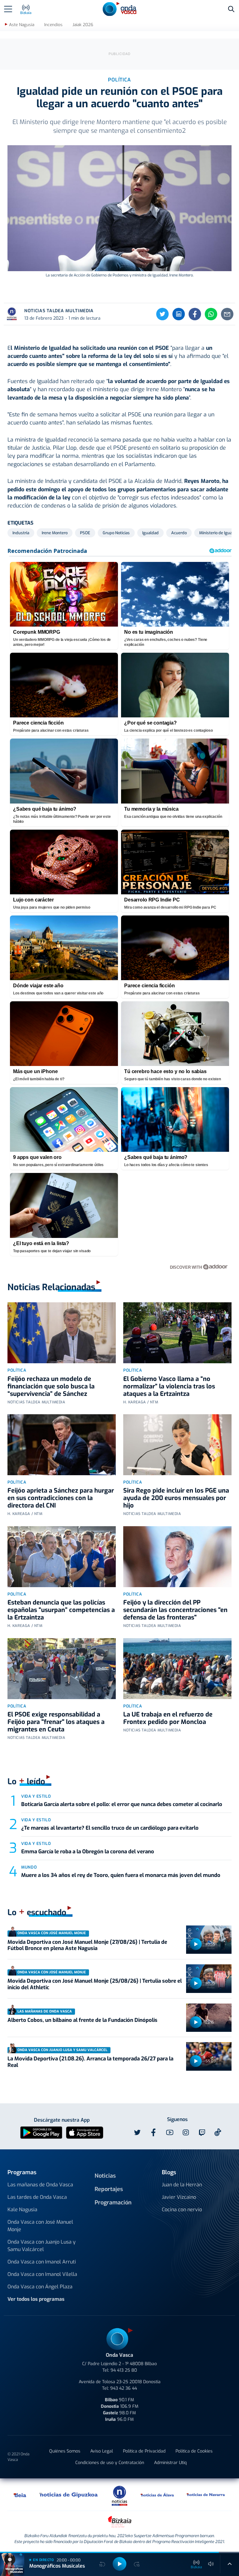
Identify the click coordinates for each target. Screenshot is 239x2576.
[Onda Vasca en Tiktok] (218, 2132)
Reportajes (109, 2189)
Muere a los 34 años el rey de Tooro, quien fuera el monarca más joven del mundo (121, 1875)
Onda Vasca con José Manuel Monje (40, 2226)
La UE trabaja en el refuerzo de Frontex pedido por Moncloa (168, 1718)
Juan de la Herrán (182, 2185)
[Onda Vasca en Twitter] (137, 2133)
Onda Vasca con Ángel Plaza (40, 2287)
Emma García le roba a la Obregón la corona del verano (88, 1852)
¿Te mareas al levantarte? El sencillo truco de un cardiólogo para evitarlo (110, 1828)
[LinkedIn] (179, 314)
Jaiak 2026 (83, 25)
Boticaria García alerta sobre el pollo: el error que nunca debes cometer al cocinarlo (122, 1804)
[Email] (227, 314)
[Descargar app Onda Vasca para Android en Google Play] (41, 2132)
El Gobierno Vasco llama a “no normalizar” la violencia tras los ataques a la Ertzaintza (169, 1386)
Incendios (53, 25)
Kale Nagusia (22, 2210)
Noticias (105, 2176)
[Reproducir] (196, 1944)
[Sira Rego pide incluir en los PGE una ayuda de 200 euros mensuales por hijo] (177, 1445)
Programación (113, 2203)
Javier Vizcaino (179, 2197)
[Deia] (20, 2495)
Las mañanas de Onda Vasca (40, 2185)
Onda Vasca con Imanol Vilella (42, 2274)
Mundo (29, 1867)
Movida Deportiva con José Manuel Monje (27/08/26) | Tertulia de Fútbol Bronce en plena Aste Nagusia (87, 1945)
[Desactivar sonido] (211, 2564)
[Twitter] (162, 314)
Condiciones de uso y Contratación (110, 2463)
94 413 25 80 (124, 2370)
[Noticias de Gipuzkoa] (69, 2495)
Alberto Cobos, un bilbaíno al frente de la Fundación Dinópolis (82, 2020)
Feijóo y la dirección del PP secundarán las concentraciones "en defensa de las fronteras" (175, 1610)
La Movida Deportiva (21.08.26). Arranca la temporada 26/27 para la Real (90, 2062)
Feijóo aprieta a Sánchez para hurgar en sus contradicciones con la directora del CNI (61, 1498)
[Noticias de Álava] (157, 2495)
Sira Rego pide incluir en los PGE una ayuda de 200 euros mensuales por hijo (176, 1498)
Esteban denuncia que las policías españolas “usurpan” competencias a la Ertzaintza (61, 1610)
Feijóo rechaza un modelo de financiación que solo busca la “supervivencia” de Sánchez (51, 1386)
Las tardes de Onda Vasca (37, 2197)
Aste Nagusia (22, 25)
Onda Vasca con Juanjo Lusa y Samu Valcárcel (42, 2246)
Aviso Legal (102, 2451)
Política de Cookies (194, 2451)
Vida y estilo (36, 1796)
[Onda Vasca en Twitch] (202, 2133)
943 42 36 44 (124, 2388)
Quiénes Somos (65, 2451)
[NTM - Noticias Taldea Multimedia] (119, 2496)
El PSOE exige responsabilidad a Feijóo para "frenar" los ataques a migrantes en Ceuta (56, 1722)
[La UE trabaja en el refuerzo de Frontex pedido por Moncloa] (177, 1669)
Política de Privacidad (144, 2451)
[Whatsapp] (211, 314)
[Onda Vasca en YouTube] (170, 2133)
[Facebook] (195, 314)
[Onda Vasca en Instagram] (186, 2133)
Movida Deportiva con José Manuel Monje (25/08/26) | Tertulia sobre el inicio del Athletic (95, 1984)
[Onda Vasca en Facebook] (153, 2133)
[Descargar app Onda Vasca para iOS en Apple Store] (85, 2132)
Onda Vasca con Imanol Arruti (42, 2262)
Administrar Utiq (170, 2463)
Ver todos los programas (36, 2299)
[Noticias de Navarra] (206, 2495)
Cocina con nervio (182, 2210)
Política (17, 1370)
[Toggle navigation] (8, 9)
